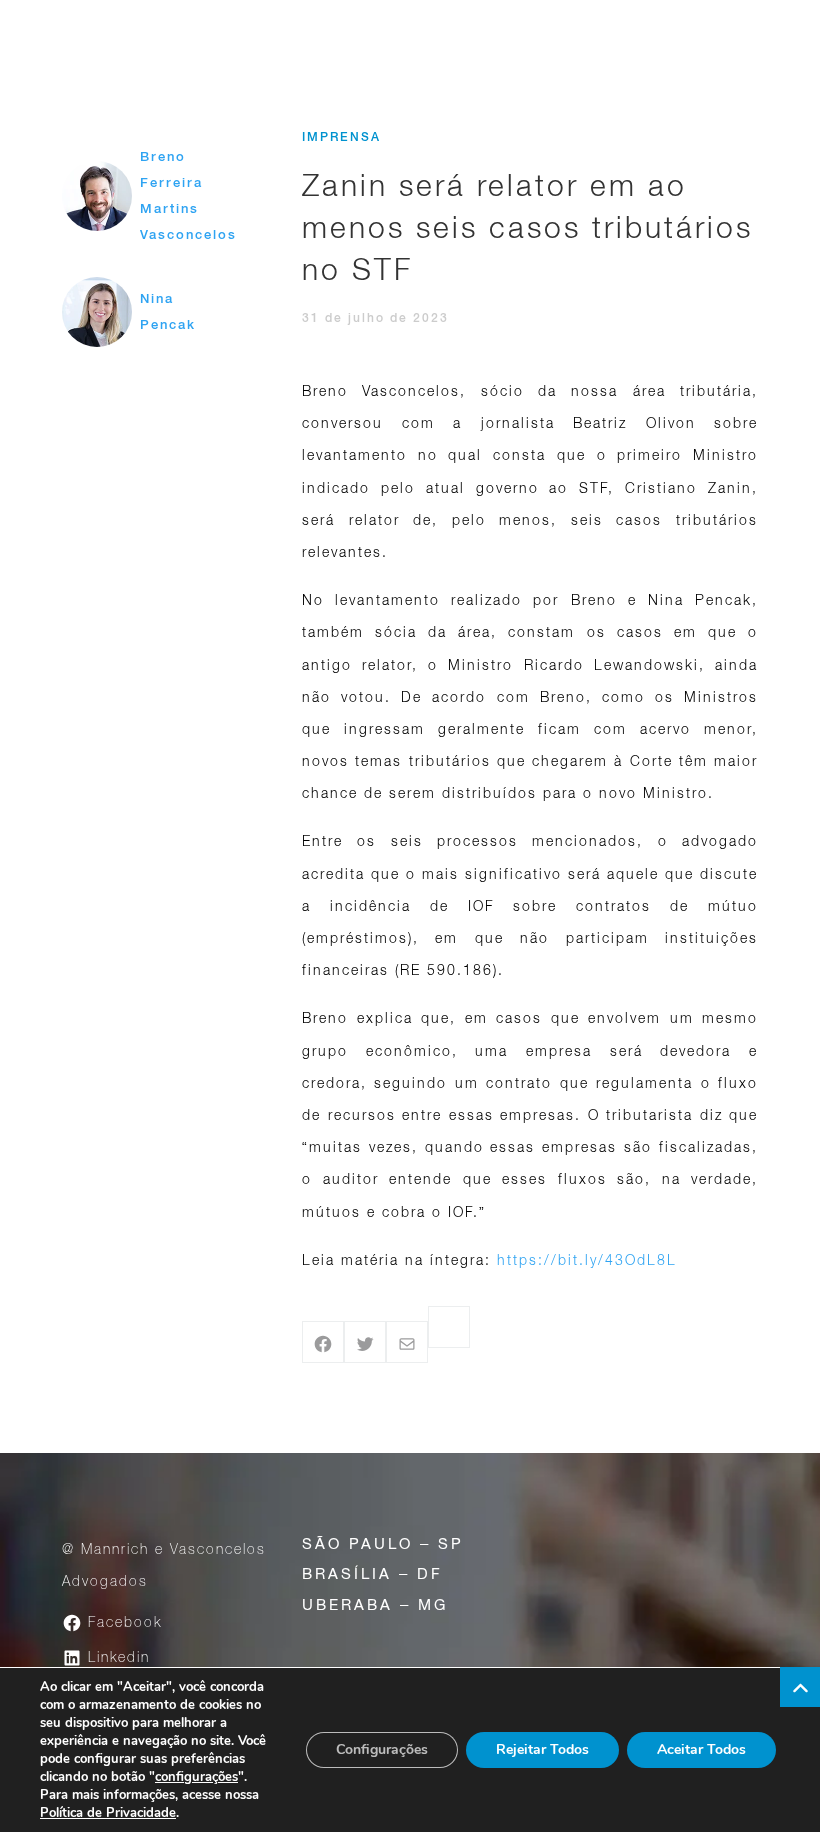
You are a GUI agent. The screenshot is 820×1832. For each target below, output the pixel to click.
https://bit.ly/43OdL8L (587, 1259)
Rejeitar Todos (542, 1749)
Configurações (382, 1749)
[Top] (800, 1687)
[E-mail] (407, 1342)
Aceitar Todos (701, 1749)
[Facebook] (323, 1342)
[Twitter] (365, 1342)
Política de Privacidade (108, 1813)
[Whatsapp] (449, 1327)
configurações (196, 1777)
